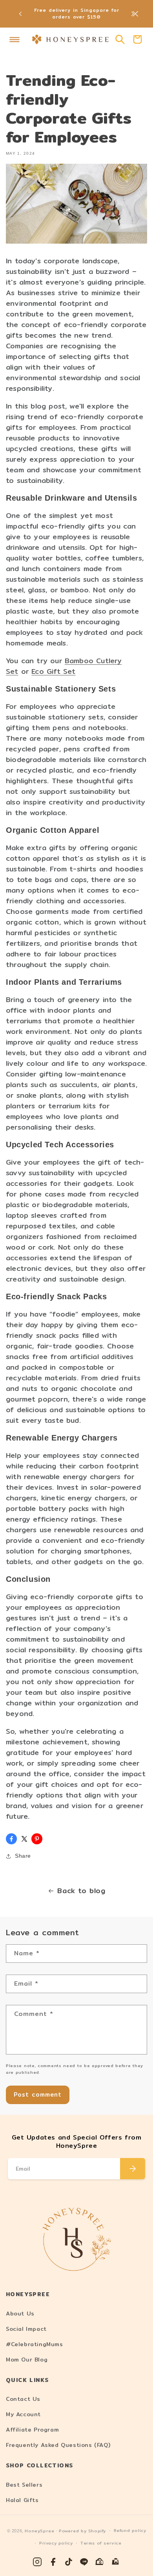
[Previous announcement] (20, 14)
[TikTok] (69, 2562)
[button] (15, 39)
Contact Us (23, 2399)
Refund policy (130, 2531)
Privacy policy (56, 2543)
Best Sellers (24, 2485)
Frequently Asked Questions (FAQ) (58, 2445)
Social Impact (26, 2329)
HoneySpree (39, 2531)
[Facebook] (53, 2562)
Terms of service (101, 2543)
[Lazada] (116, 2562)
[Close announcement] (135, 14)
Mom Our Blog (27, 2360)
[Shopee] (100, 2562)
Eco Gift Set (53, 671)
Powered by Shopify (82, 2531)
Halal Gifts (22, 2500)
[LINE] (84, 2562)
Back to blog (81, 1891)
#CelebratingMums (35, 2344)
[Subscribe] (133, 2169)
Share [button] (23, 1856)
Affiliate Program (32, 2430)
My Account (23, 2414)
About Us (20, 2313)
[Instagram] (37, 2562)
